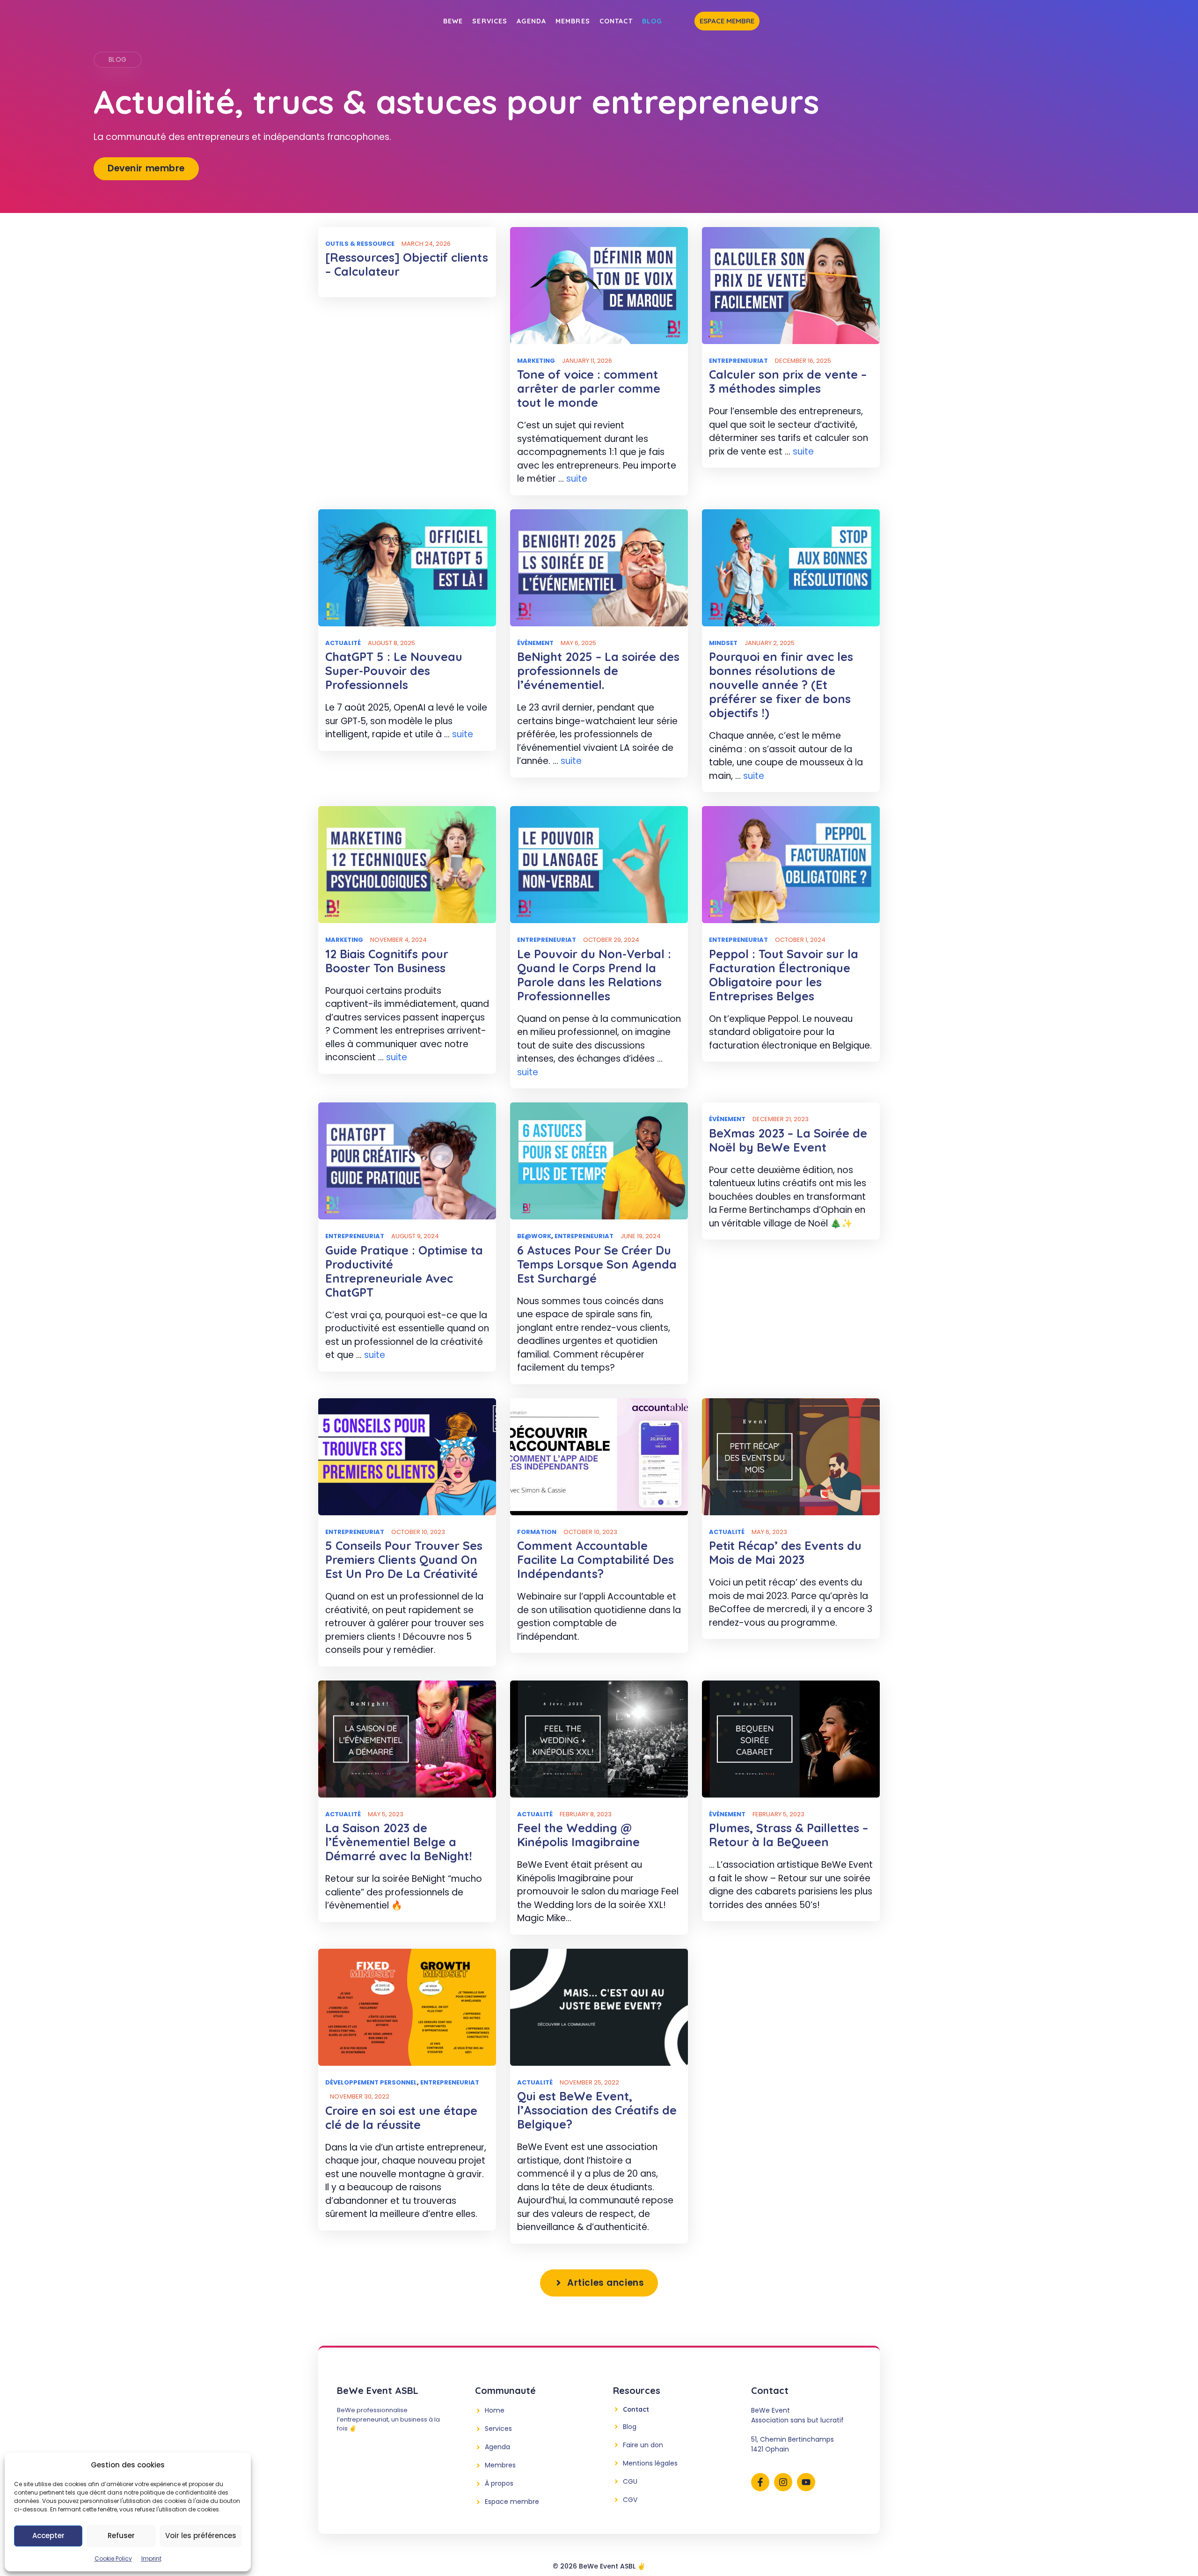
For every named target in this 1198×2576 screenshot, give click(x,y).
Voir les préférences (201, 2536)
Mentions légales (650, 2463)
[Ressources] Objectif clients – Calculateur (407, 264)
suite (577, 479)
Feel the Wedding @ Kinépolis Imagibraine (578, 1835)
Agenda (531, 21)
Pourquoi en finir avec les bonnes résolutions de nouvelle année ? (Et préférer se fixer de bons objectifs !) (781, 685)
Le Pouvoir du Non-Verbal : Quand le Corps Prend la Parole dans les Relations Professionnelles (594, 975)
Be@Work (534, 1236)
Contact (616, 21)
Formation (537, 1532)
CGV (630, 2500)
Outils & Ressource (360, 244)
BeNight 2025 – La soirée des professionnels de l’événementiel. (598, 671)
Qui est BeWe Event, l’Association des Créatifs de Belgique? (597, 2110)
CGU (630, 2481)
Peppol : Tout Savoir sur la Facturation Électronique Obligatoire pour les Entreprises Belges (784, 975)
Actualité (343, 643)
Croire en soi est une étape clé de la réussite (401, 2117)
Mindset (723, 643)
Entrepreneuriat (738, 361)
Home (495, 2410)
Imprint (151, 2558)
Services (490, 21)
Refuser (121, 2536)
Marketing (536, 361)
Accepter (48, 2536)
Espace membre (727, 21)
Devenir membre (146, 168)
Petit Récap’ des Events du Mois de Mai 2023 (785, 1552)
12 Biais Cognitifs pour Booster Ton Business (387, 961)
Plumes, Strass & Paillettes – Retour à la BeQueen (789, 1835)
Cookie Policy (113, 2558)
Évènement (535, 643)
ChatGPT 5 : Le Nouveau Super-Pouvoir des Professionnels (394, 671)
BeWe (453, 21)
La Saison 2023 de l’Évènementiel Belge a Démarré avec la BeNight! (399, 1842)
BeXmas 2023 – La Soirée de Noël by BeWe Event (788, 1140)
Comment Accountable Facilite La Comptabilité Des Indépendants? (595, 1560)
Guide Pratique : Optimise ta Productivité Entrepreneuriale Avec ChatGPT (404, 1271)
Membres (573, 21)
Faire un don (643, 2445)
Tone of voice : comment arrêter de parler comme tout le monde (589, 388)
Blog (652, 21)
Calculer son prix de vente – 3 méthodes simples (788, 381)
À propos (499, 2483)
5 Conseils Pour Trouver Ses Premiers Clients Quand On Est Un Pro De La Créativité (404, 1560)
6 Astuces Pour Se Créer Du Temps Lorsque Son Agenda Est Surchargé (597, 1264)
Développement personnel (371, 2082)
